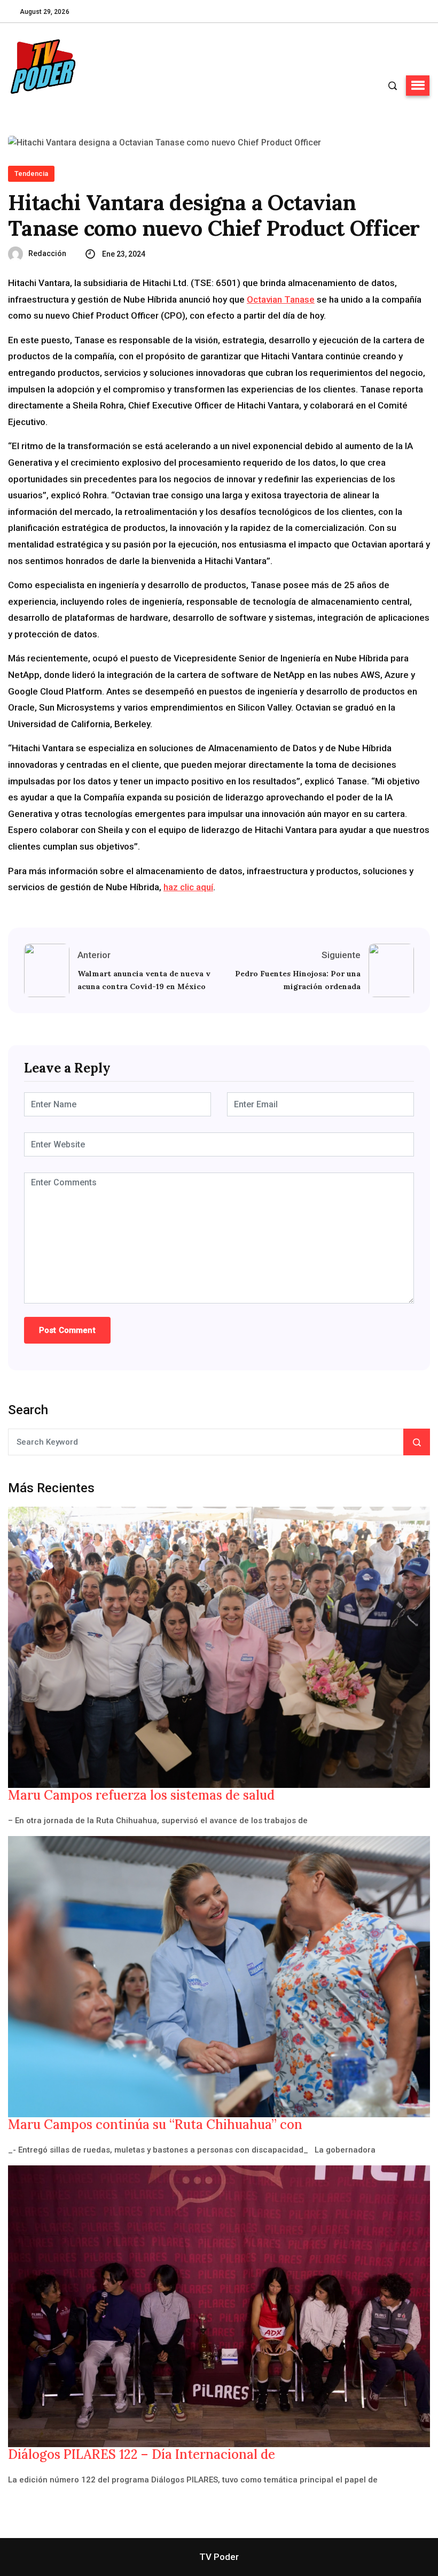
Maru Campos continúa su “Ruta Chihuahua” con (155, 2125)
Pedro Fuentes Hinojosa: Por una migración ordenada (298, 980)
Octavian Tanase (281, 299)
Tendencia (31, 173)
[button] (418, 86)
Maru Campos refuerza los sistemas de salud (141, 1795)
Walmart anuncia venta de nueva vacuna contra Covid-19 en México (144, 980)
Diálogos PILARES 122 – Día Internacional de (142, 2455)
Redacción (47, 253)
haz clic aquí (188, 887)
